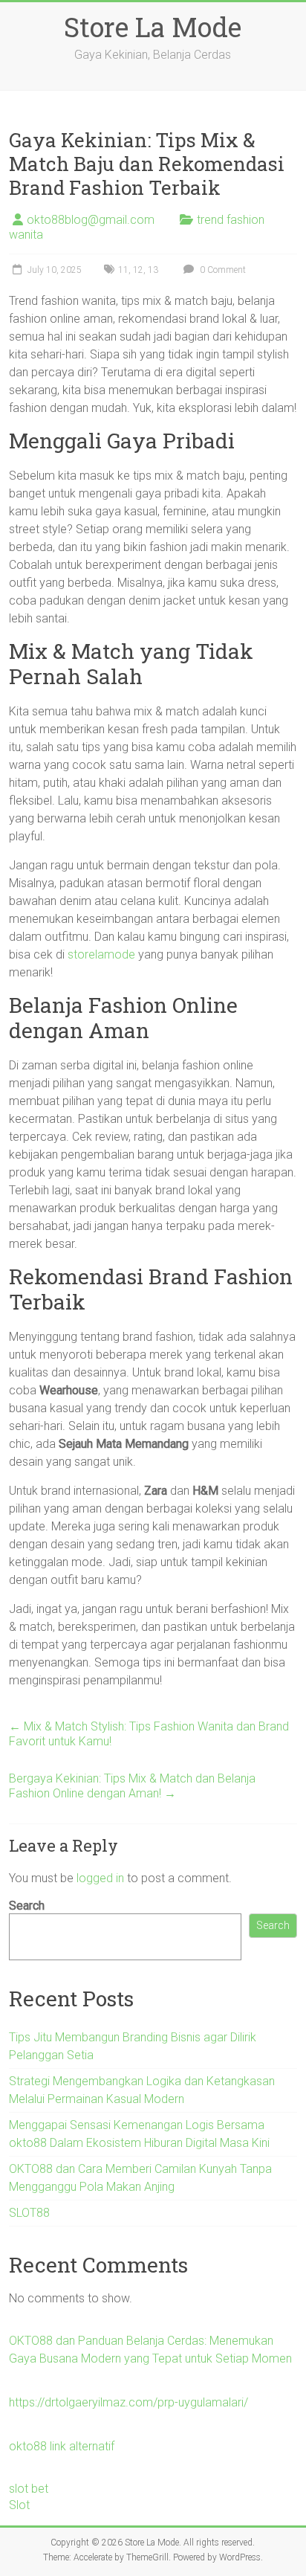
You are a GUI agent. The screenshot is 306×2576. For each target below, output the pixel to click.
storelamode (101, 954)
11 (123, 270)
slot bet (29, 2489)
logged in (100, 1878)
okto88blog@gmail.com (91, 220)
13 (153, 270)
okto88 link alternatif (62, 2446)
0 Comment (222, 270)
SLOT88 (29, 2213)
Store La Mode (153, 27)
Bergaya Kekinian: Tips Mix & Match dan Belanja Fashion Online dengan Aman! (132, 1786)
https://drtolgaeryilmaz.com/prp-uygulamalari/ (128, 2402)
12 (138, 270)
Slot (19, 2505)
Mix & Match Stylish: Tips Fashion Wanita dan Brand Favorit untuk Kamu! (149, 1734)
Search (27, 1906)
